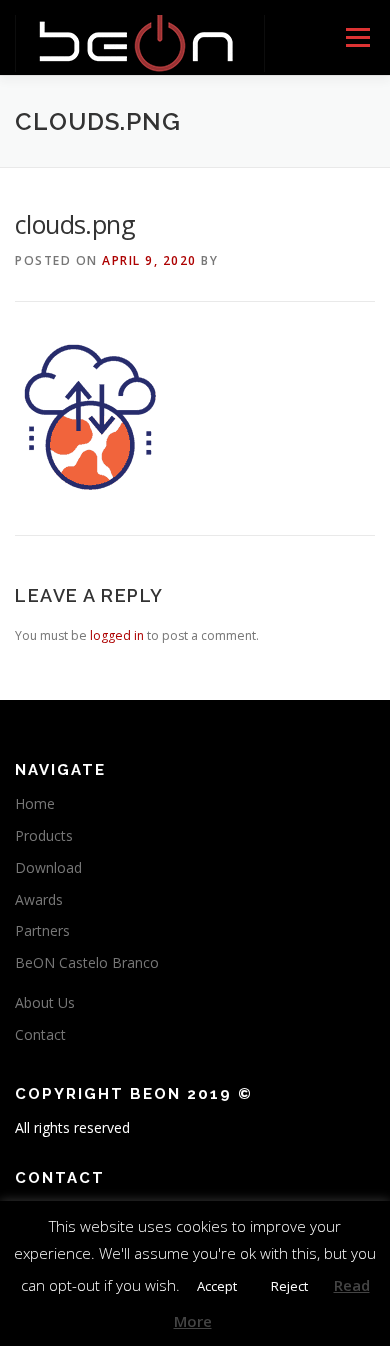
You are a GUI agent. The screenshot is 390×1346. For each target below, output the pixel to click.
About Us (45, 1002)
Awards (39, 899)
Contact (40, 1034)
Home (35, 803)
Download (48, 867)
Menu (356, 37)
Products (44, 835)
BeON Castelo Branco (87, 962)
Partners (42, 930)
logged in (117, 635)
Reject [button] (289, 1286)
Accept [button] (217, 1286)
